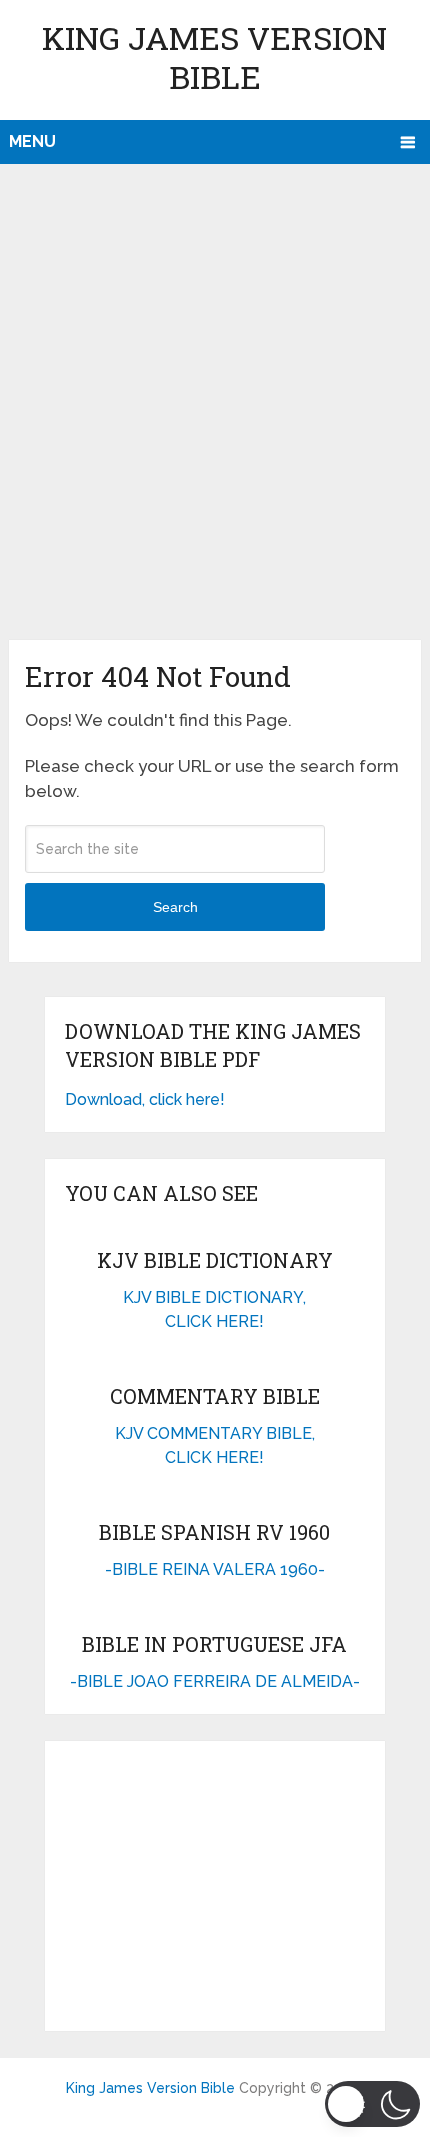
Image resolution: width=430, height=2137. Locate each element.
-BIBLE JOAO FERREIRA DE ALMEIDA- (215, 1681)
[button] (372, 2104)
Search (175, 907)
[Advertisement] (215, 415)
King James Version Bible (214, 57)
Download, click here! (145, 1099)
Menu (32, 141)
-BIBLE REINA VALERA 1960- (215, 1569)
